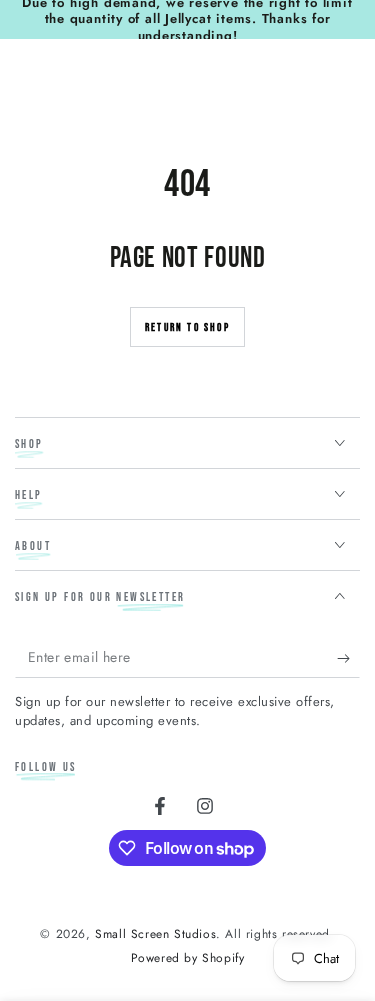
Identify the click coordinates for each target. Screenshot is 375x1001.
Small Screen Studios (155, 934)
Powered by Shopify (188, 958)
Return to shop (187, 327)
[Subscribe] (348, 658)
